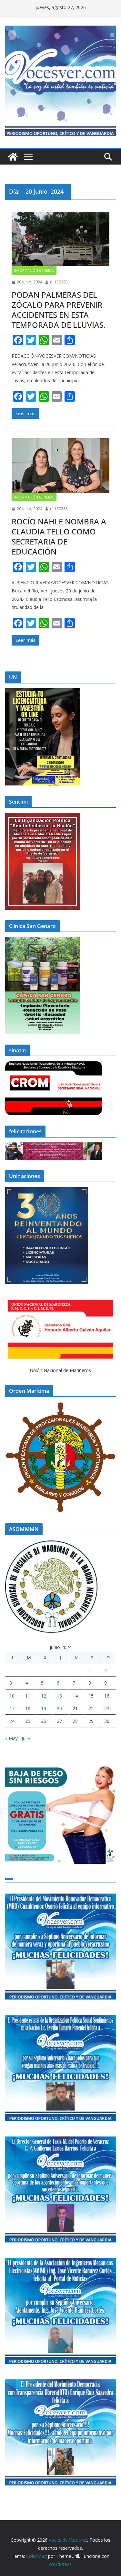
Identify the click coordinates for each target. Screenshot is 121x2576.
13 (59, 1696)
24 (12, 1721)
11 (28, 1696)
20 (59, 1708)
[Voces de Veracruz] (13, 157)
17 (12, 1708)
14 (75, 1696)
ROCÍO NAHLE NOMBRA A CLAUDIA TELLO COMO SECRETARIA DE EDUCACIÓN (59, 537)
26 (44, 1721)
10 (12, 1696)
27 (59, 1721)
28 (75, 1721)
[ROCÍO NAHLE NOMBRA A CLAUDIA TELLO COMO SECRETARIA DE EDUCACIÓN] (60, 466)
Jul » (26, 1738)
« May (11, 1738)
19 (44, 1708)
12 (44, 1696)
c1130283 (59, 282)
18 (28, 1708)
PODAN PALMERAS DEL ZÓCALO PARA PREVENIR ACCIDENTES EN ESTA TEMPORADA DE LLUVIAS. (59, 310)
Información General (34, 270)
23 (107, 1708)
